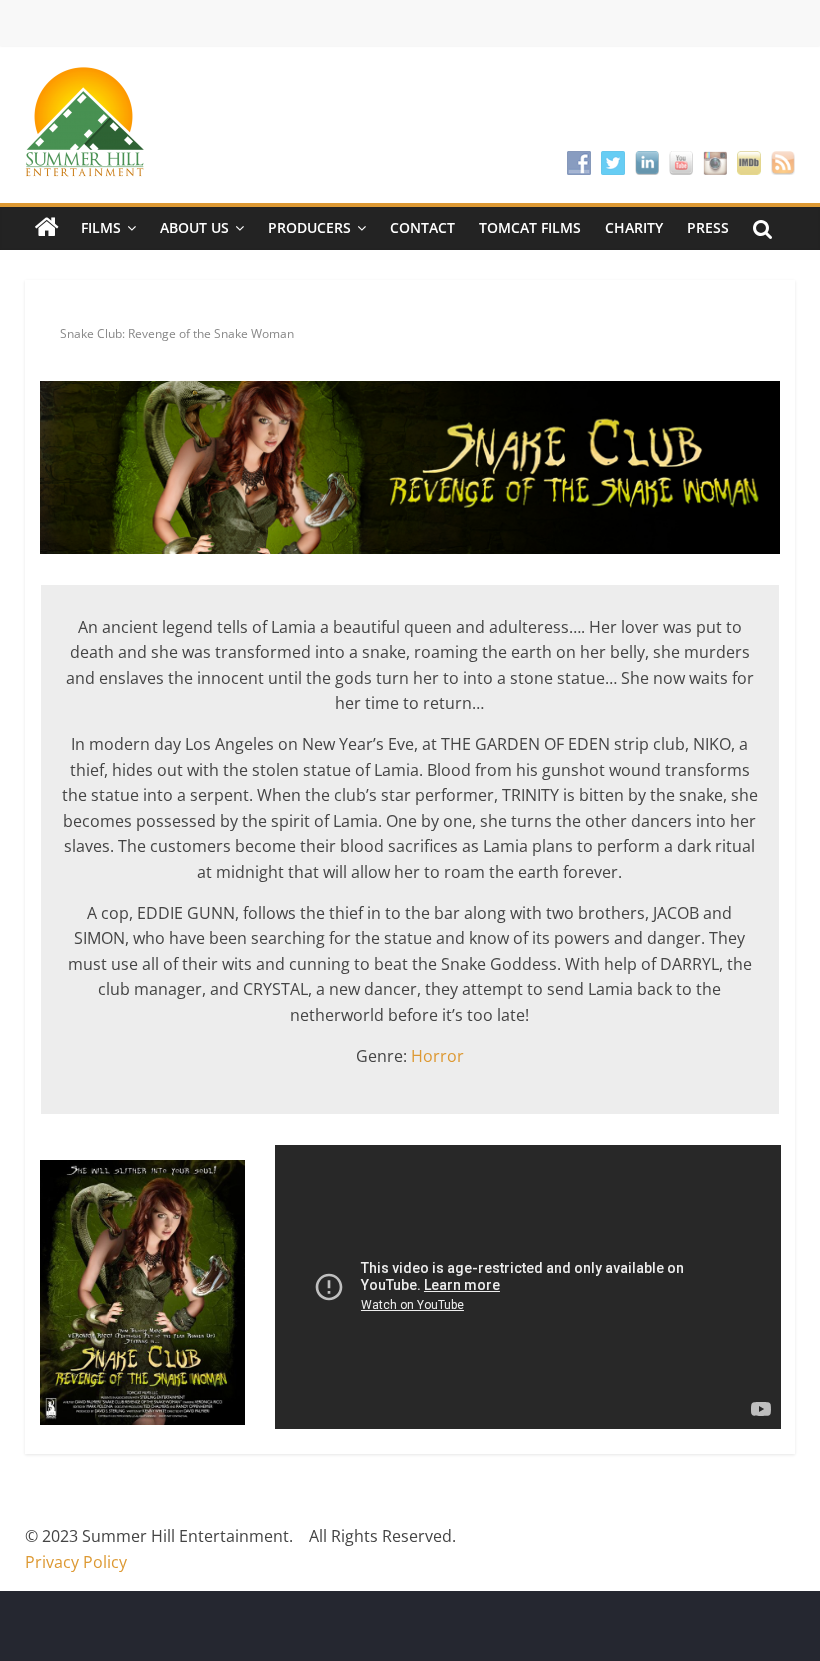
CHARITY (634, 227)
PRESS (708, 227)
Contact (422, 227)
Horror (437, 1056)
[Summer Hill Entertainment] (47, 228)
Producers (309, 227)
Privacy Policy (76, 1562)
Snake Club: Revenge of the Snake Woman (177, 333)
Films (101, 227)
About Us (194, 227)
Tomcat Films (530, 227)
